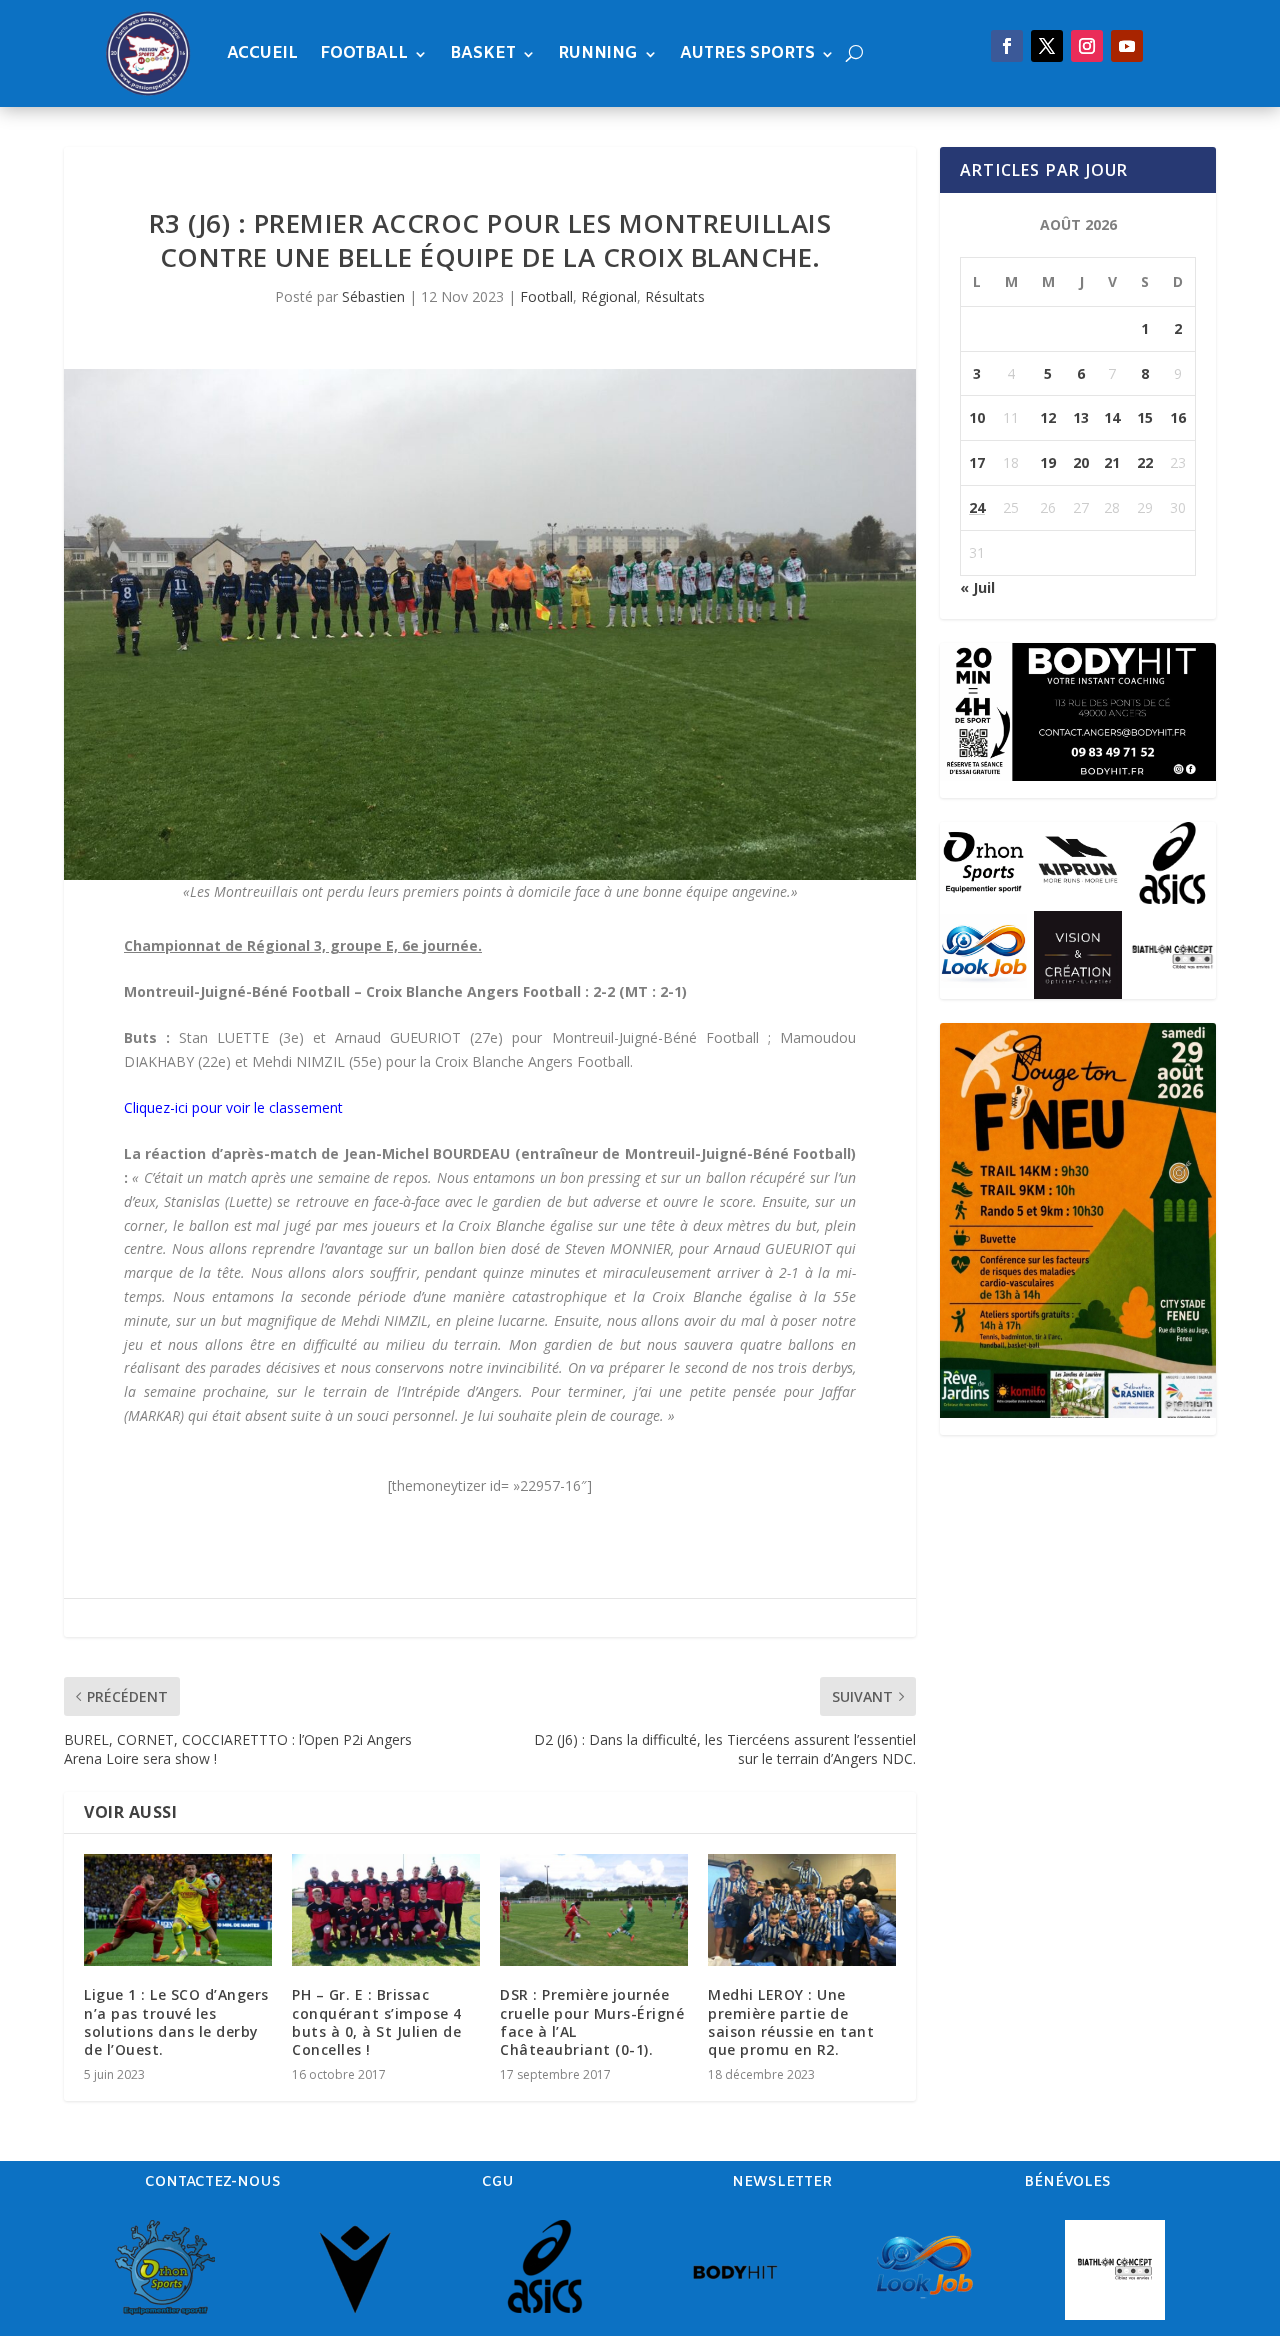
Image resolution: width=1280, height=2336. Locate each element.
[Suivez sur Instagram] (1087, 46)
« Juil (977, 587)
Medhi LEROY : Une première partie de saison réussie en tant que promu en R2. (791, 2022)
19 (1048, 462)
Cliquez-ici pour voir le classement (233, 1107)
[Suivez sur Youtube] (1127, 46)
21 (1112, 462)
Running (598, 53)
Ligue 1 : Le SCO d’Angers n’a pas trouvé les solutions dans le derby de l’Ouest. (176, 2022)
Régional (609, 296)
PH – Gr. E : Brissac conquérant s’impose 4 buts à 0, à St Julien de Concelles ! (377, 2022)
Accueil (262, 53)
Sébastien (373, 296)
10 (977, 417)
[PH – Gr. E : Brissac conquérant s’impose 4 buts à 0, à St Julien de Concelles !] (386, 1910)
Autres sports (747, 53)
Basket (483, 53)
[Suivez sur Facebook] (1007, 46)
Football (364, 53)
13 (1081, 417)
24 (977, 507)
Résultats (675, 296)
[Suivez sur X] (1047, 46)
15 (1145, 417)
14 (1112, 417)
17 (977, 462)
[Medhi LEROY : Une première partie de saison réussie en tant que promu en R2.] (802, 1910)
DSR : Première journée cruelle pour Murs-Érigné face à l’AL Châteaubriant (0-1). (592, 2022)
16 (1178, 417)
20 (1081, 462)
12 (1048, 417)
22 (1145, 462)
